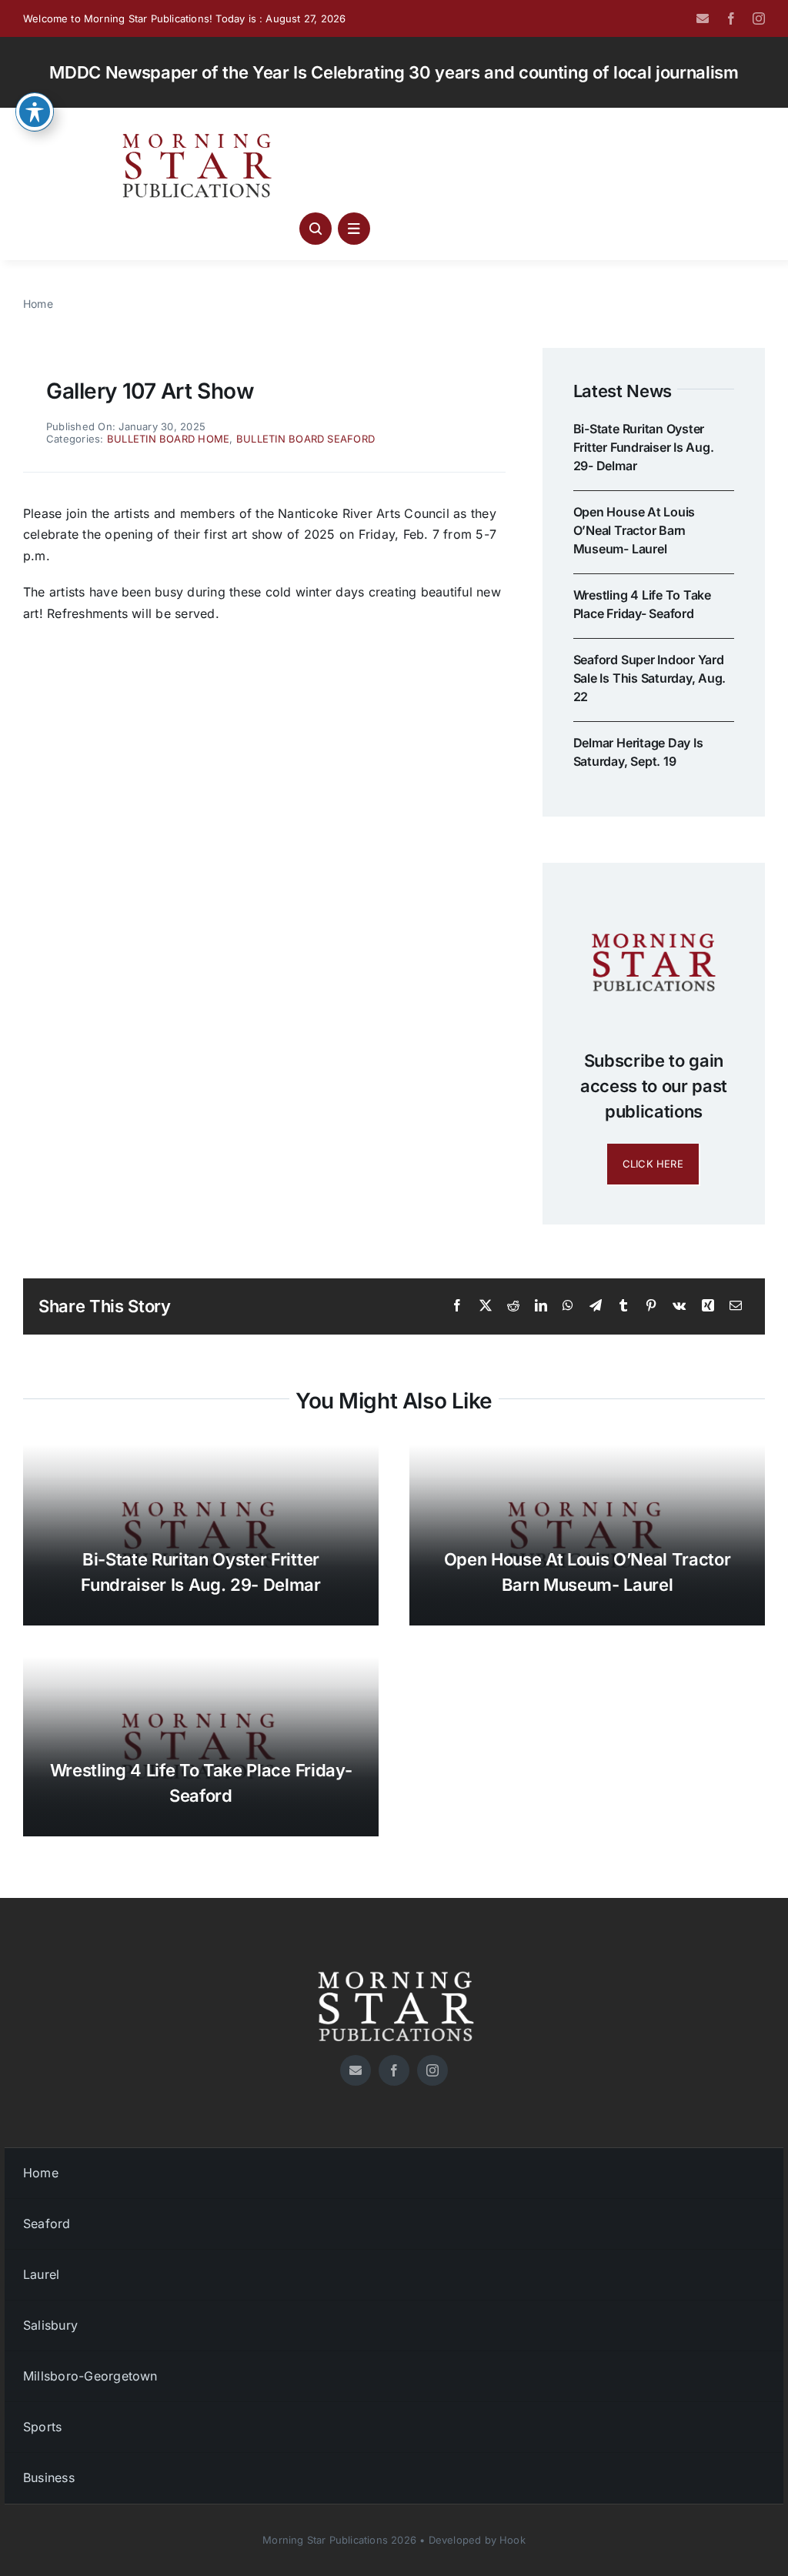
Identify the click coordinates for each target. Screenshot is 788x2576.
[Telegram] (596, 1306)
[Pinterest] (651, 1306)
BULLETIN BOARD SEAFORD (306, 439)
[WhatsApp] (568, 1306)
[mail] (703, 18)
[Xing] (708, 1306)
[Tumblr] (623, 1306)
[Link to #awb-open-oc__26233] (316, 229)
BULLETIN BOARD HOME (169, 439)
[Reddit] (513, 1306)
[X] (486, 1306)
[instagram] (759, 18)
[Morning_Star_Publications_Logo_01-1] (199, 137)
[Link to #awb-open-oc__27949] (354, 229)
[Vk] (679, 1306)
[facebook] (731, 18)
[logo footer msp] (394, 1966)
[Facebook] (457, 1306)
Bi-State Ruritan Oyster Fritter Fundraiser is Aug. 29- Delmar (644, 447)
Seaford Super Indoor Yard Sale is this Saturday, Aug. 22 (650, 678)
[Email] (736, 1306)
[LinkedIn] (541, 1306)
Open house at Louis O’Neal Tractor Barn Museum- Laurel (634, 530)
